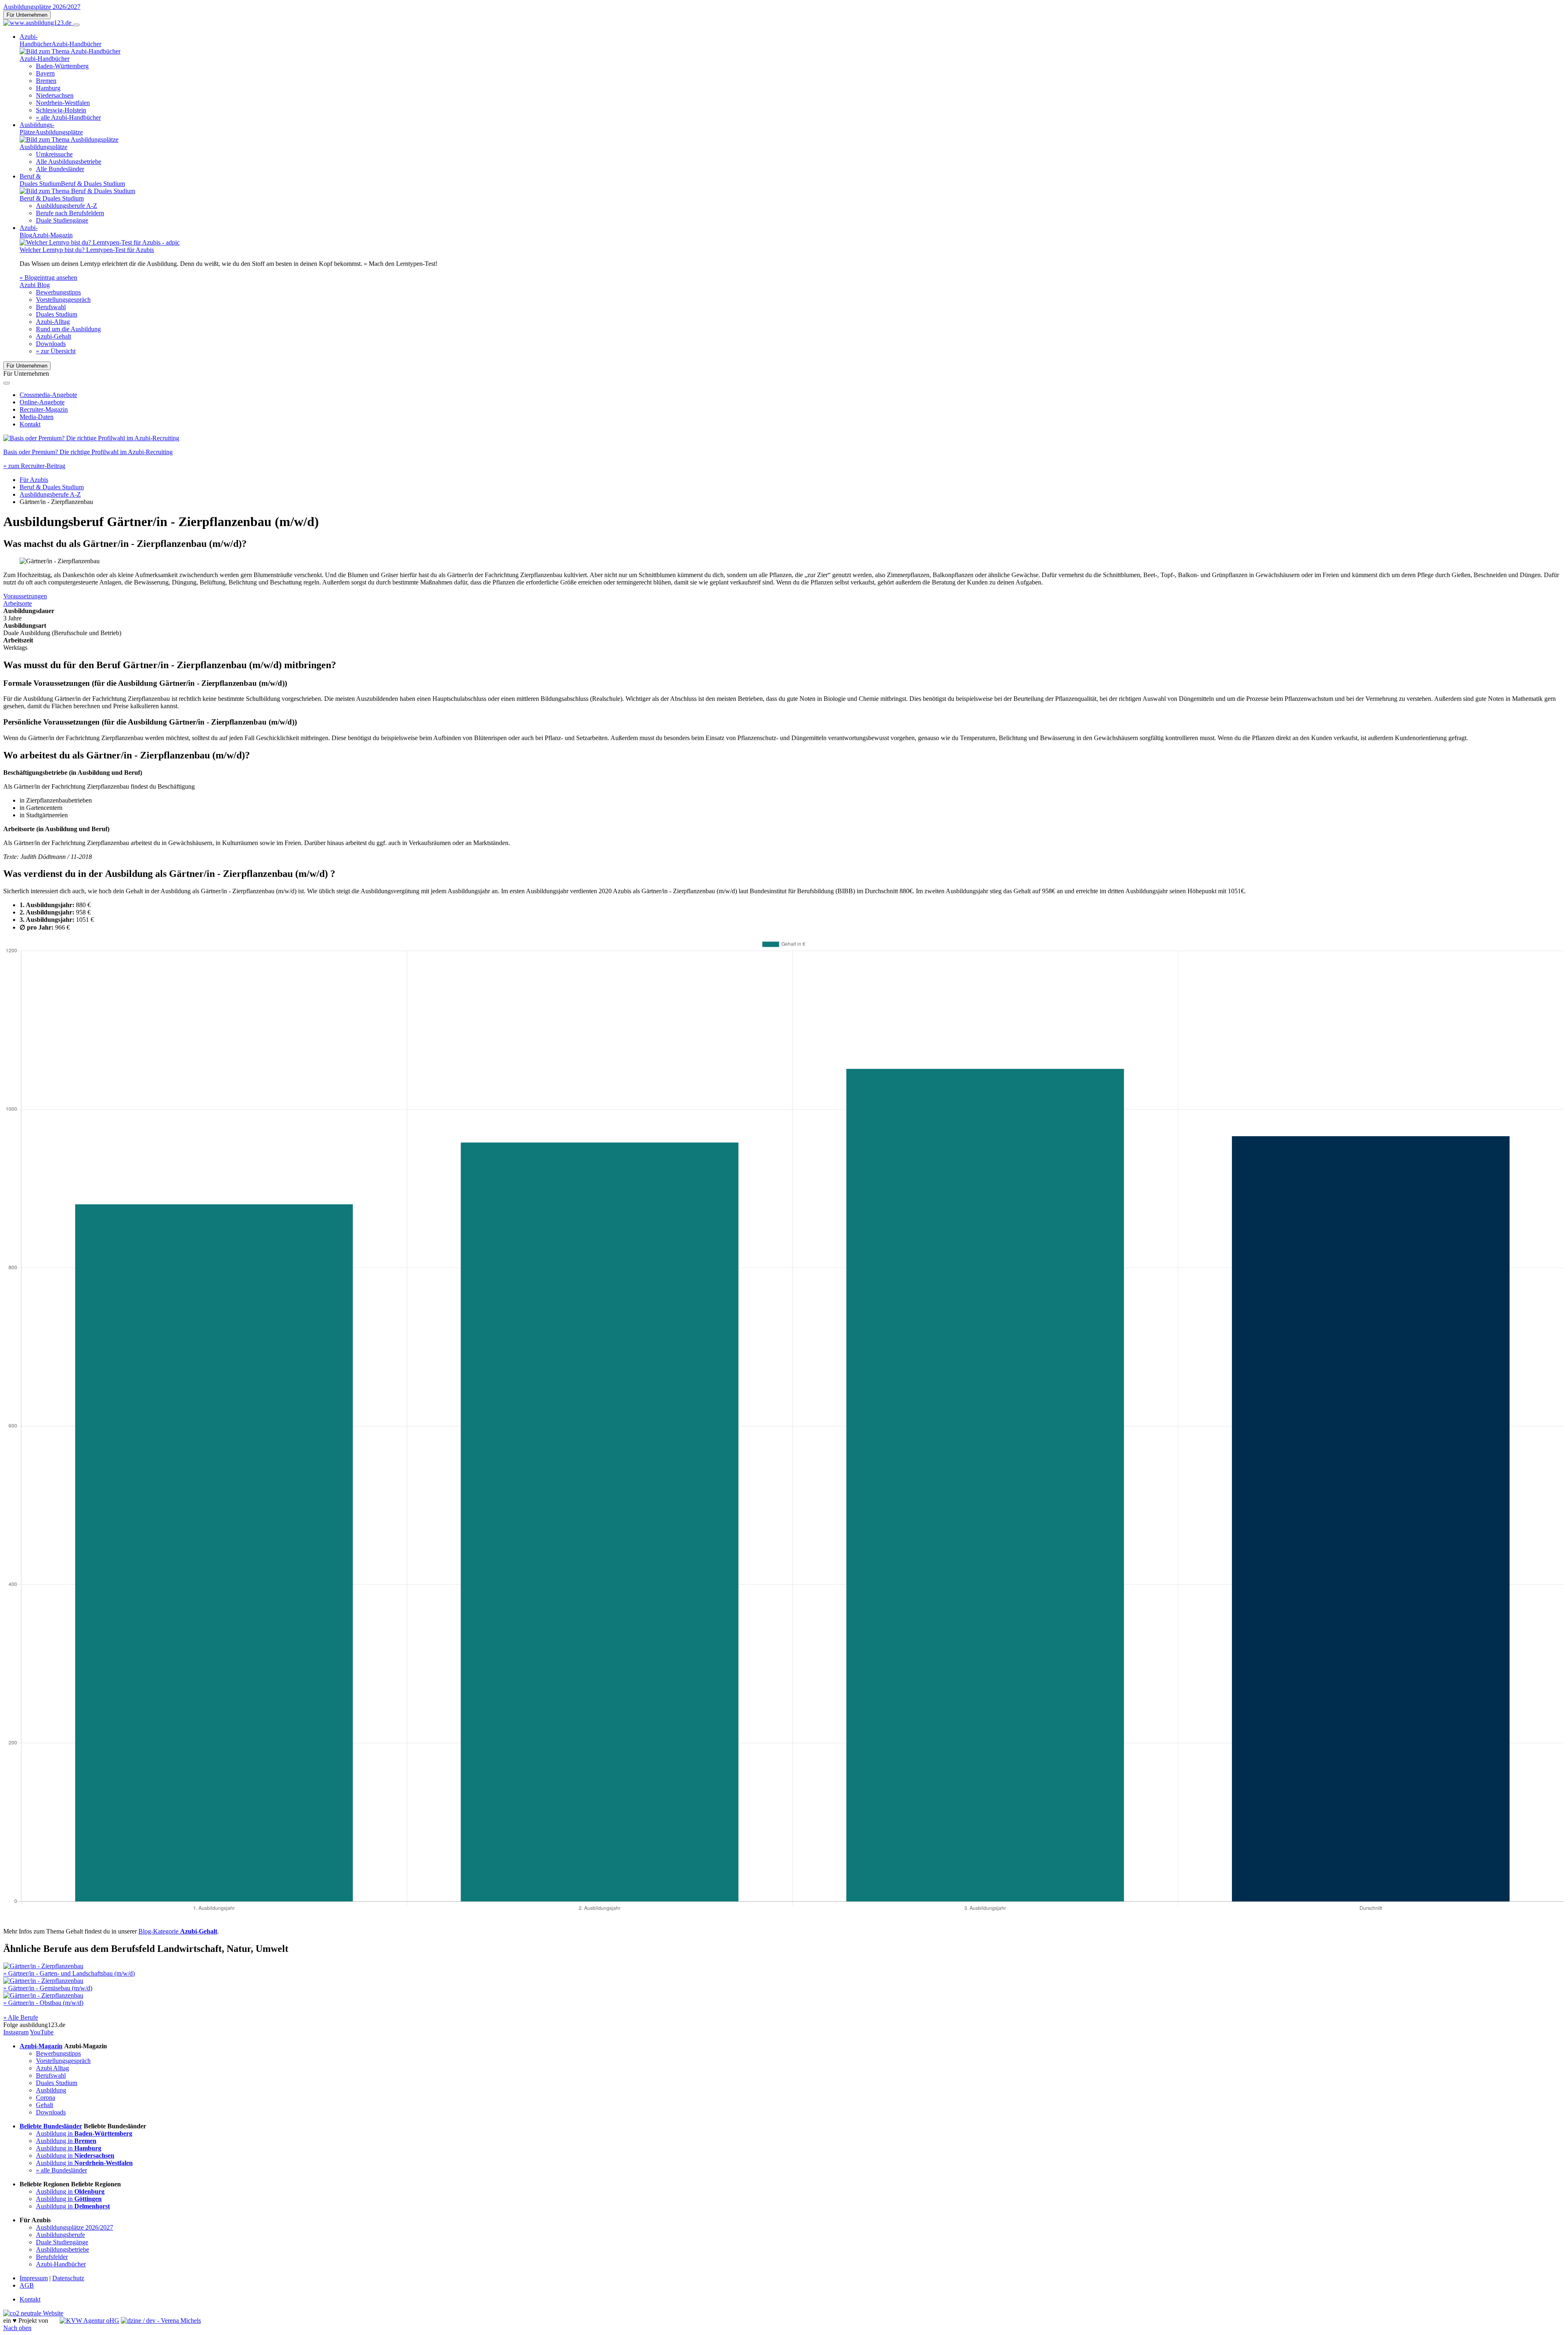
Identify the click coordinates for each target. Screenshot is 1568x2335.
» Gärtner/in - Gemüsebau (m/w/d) (48, 1988)
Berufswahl (51, 307)
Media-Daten (37, 417)
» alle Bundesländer (61, 2170)
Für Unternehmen (27, 15)
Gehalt (45, 2105)
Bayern (45, 73)
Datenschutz (68, 2278)
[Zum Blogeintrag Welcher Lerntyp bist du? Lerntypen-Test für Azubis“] (100, 242)
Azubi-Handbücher (61, 2264)
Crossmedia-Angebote (48, 395)
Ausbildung (51, 2090)
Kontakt (30, 424)
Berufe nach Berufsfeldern (70, 213)
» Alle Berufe (21, 2017)
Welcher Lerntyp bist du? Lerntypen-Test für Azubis (87, 250)
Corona (46, 2097)
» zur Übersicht (56, 351)
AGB (27, 2285)
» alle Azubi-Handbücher (68, 117)
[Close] (7, 383)
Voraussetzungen (25, 596)
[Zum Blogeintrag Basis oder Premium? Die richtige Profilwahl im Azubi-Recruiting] (91, 438)
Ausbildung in (84, 2133)
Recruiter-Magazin (44, 409)
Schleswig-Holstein (61, 110)
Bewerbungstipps (58, 292)
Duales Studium (57, 314)
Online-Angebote (42, 402)
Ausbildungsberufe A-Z (67, 206)
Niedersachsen (55, 95)
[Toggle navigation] (76, 25)
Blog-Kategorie (178, 1931)
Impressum (34, 2278)
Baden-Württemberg (62, 66)
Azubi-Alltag (53, 322)
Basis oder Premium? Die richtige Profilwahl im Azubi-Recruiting (88, 452)
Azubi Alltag (52, 2068)
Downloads (51, 344)
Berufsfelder (52, 2257)
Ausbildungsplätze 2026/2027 (42, 7)
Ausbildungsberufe (60, 2235)
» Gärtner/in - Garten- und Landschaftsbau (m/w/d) (69, 1973)
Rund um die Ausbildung (68, 329)
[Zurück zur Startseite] (38, 23)
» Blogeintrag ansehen (48, 278)
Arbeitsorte (18, 603)
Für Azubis (34, 480)
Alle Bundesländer (60, 169)
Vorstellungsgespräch (63, 300)
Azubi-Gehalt (53, 336)
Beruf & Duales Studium (52, 487)
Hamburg (48, 88)
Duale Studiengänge (62, 220)
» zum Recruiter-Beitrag (34, 466)
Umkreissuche (54, 154)
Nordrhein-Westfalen (63, 103)
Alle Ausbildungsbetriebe (69, 162)
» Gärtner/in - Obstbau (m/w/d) (43, 2003)
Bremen (46, 81)
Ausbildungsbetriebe (62, 2249)
